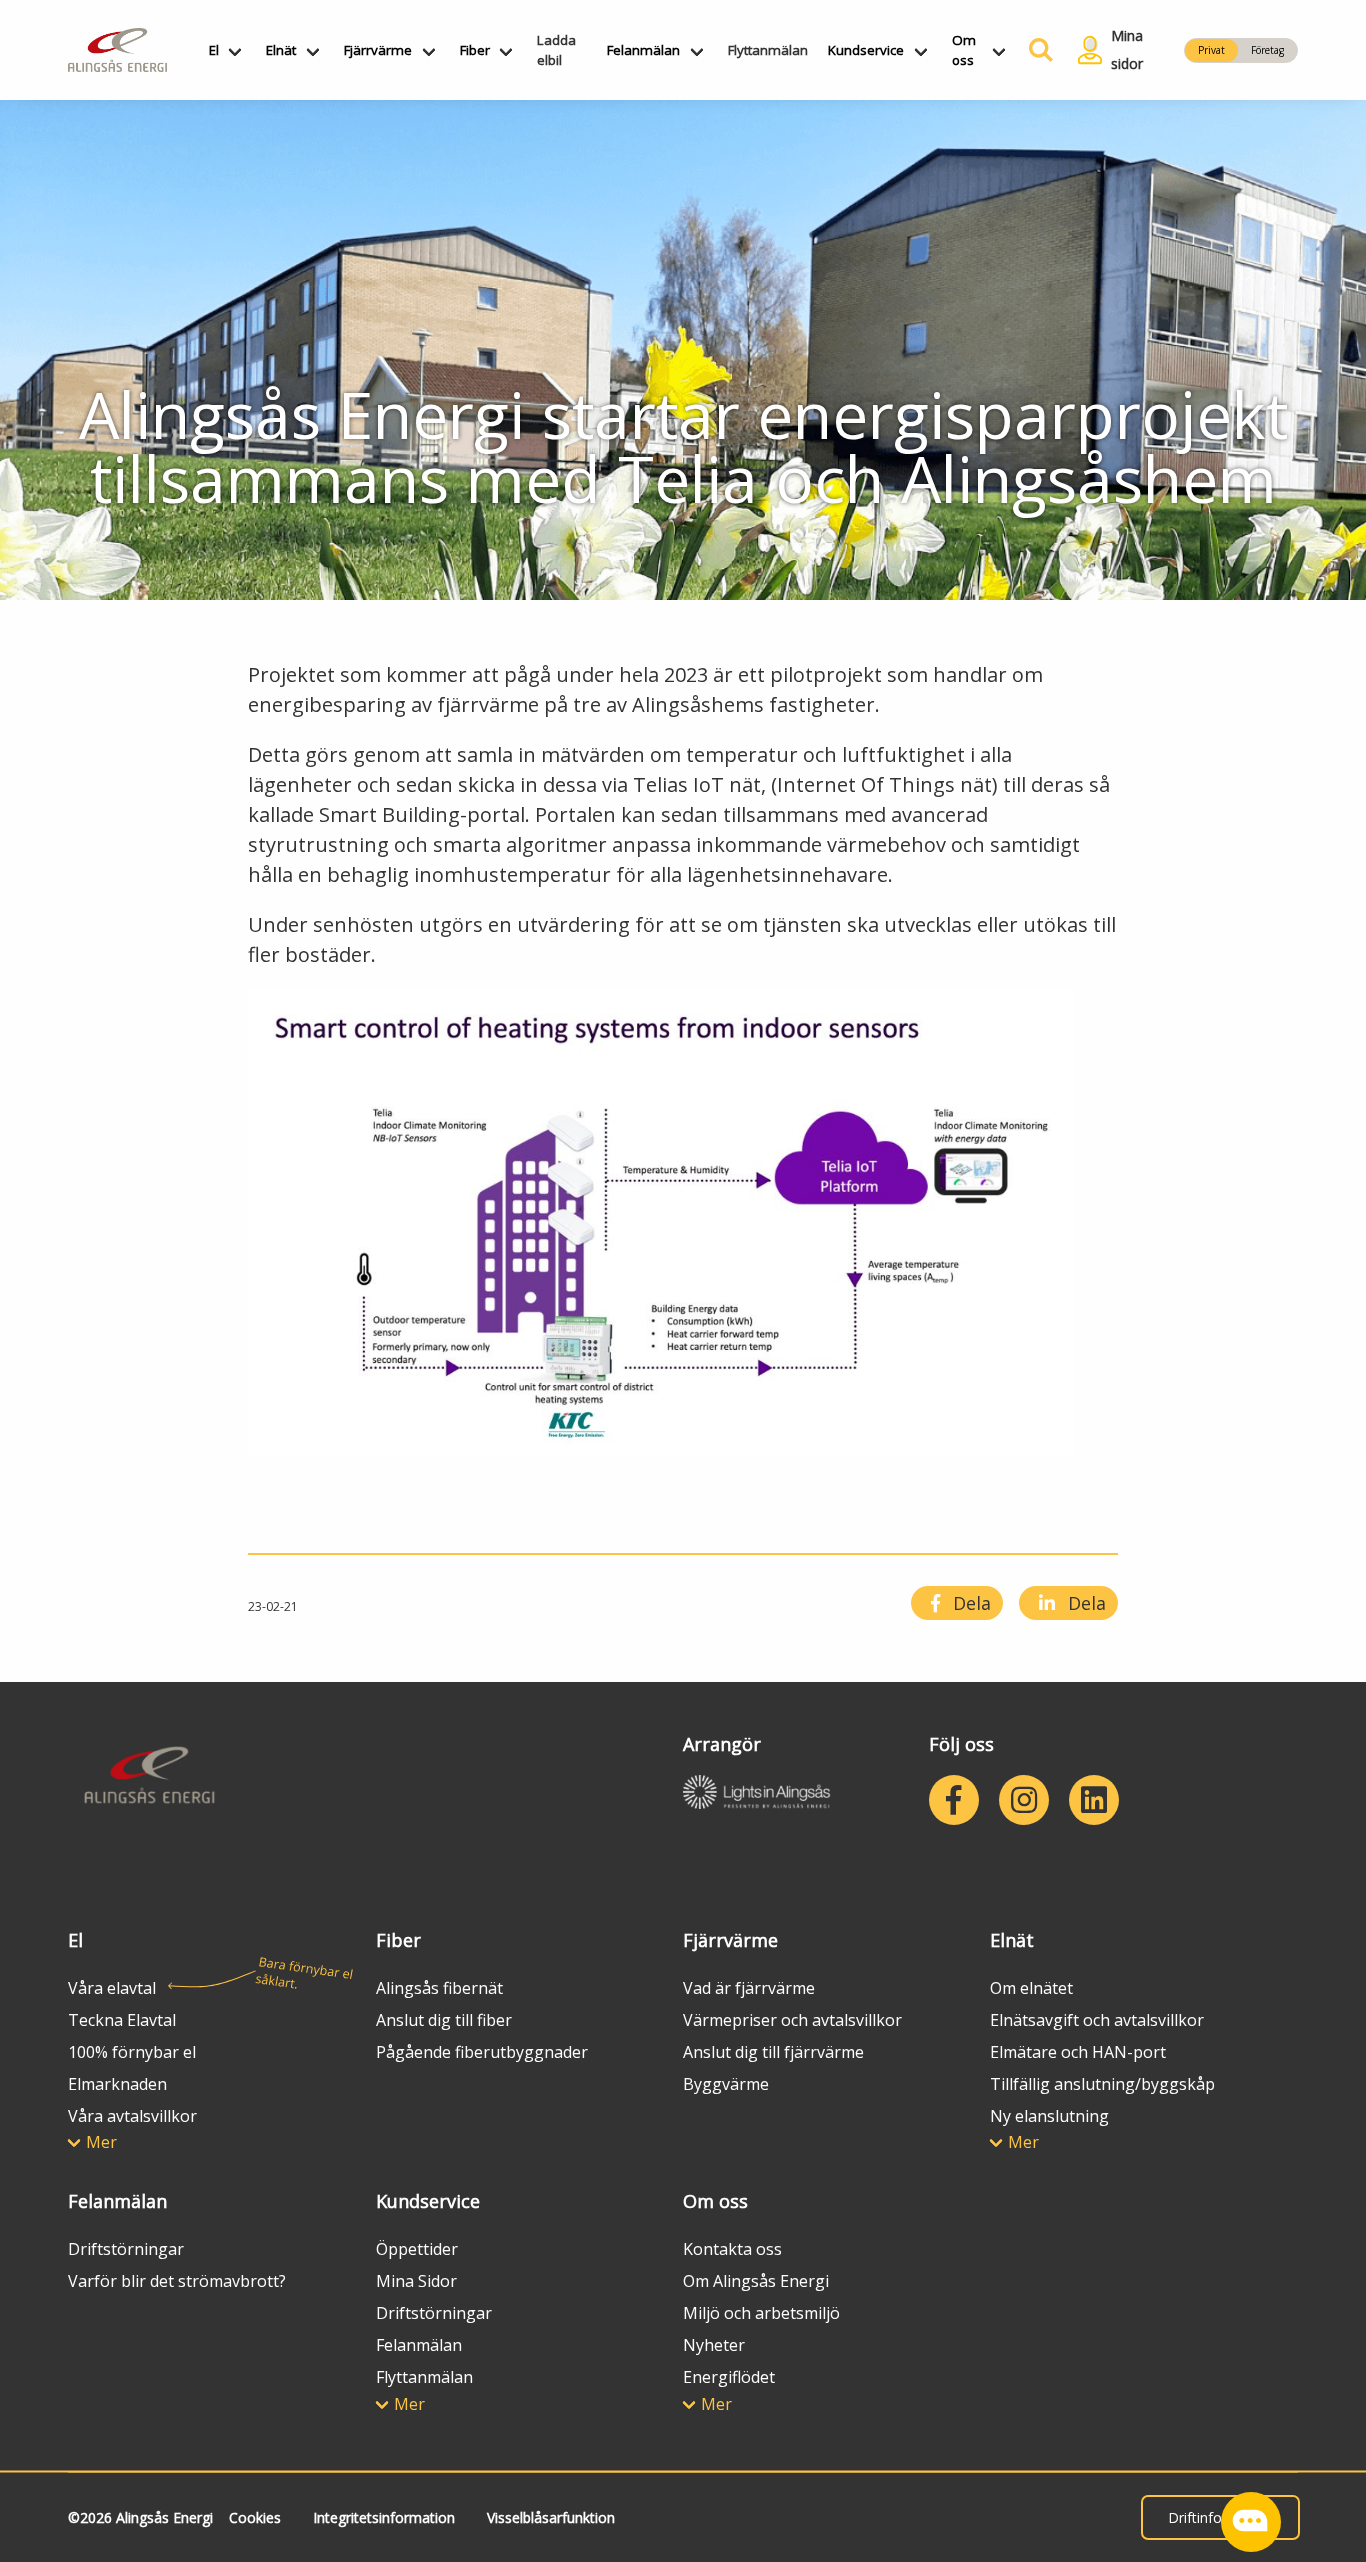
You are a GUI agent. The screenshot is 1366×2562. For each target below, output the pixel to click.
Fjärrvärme (378, 50)
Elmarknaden (117, 2084)
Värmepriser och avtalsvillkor (792, 2020)
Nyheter (714, 2345)
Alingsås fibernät (439, 1988)
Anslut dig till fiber (444, 2020)
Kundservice (866, 50)
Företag (1267, 50)
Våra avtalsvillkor (132, 2116)
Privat (1211, 50)
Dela (969, 1603)
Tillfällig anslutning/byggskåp (1102, 2084)
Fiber (475, 50)
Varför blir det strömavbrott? (177, 2281)
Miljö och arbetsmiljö (761, 2313)
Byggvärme (726, 2084)
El (214, 50)
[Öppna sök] (1037, 50)
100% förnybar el (132, 2052)
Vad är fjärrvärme (749, 1988)
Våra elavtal (112, 1988)
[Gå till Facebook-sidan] (954, 1800)
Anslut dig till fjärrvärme (773, 2052)
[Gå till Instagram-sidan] (1024, 1800)
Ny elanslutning (1049, 2116)
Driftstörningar (126, 2249)
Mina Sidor (416, 2281)
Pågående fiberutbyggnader (482, 2052)
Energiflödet (729, 2377)
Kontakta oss (732, 2249)
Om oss (964, 50)
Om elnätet (1031, 1988)
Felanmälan (643, 50)
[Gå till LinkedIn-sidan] (1094, 1800)
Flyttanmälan (768, 50)
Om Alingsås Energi (756, 2281)
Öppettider (417, 2249)
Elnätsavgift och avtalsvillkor (1097, 2020)
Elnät (281, 50)
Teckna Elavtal (122, 2020)
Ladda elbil (556, 50)
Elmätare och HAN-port (1078, 2052)
